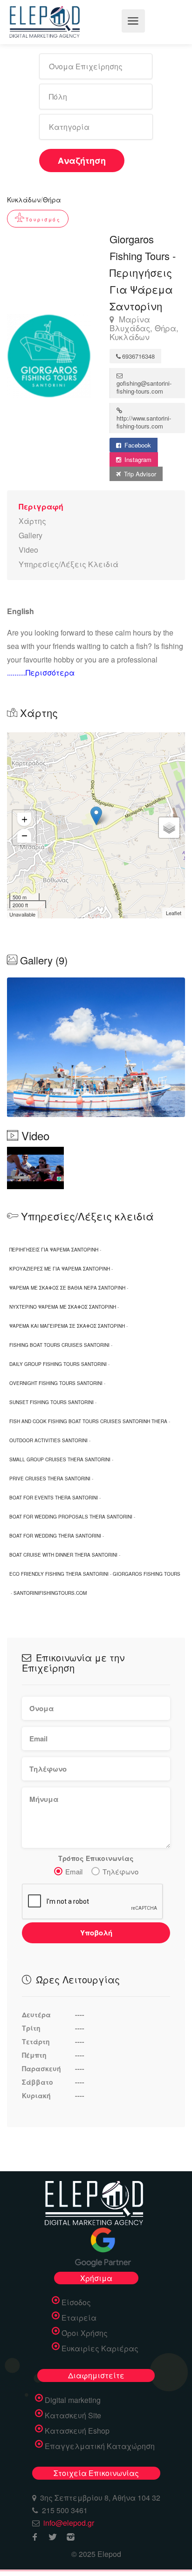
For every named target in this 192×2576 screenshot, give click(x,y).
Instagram (137, 459)
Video (28, 550)
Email (74, 1871)
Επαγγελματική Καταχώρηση (100, 2446)
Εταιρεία (79, 2318)
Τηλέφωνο (120, 1871)
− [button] (24, 835)
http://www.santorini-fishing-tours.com (144, 422)
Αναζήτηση (82, 161)
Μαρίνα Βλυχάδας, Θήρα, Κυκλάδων (144, 328)
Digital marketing (73, 2400)
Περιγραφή (41, 506)
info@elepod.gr (69, 2523)
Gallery (31, 535)
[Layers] (169, 828)
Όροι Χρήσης (85, 2333)
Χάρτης (32, 521)
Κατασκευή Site (73, 2415)
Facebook (137, 445)
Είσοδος (76, 2302)
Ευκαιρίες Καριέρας (100, 2349)
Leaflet (174, 913)
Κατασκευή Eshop (77, 2431)
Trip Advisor (139, 474)
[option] (96, 1047)
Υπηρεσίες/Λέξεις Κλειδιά (69, 564)
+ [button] (24, 819)
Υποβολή (96, 1933)
